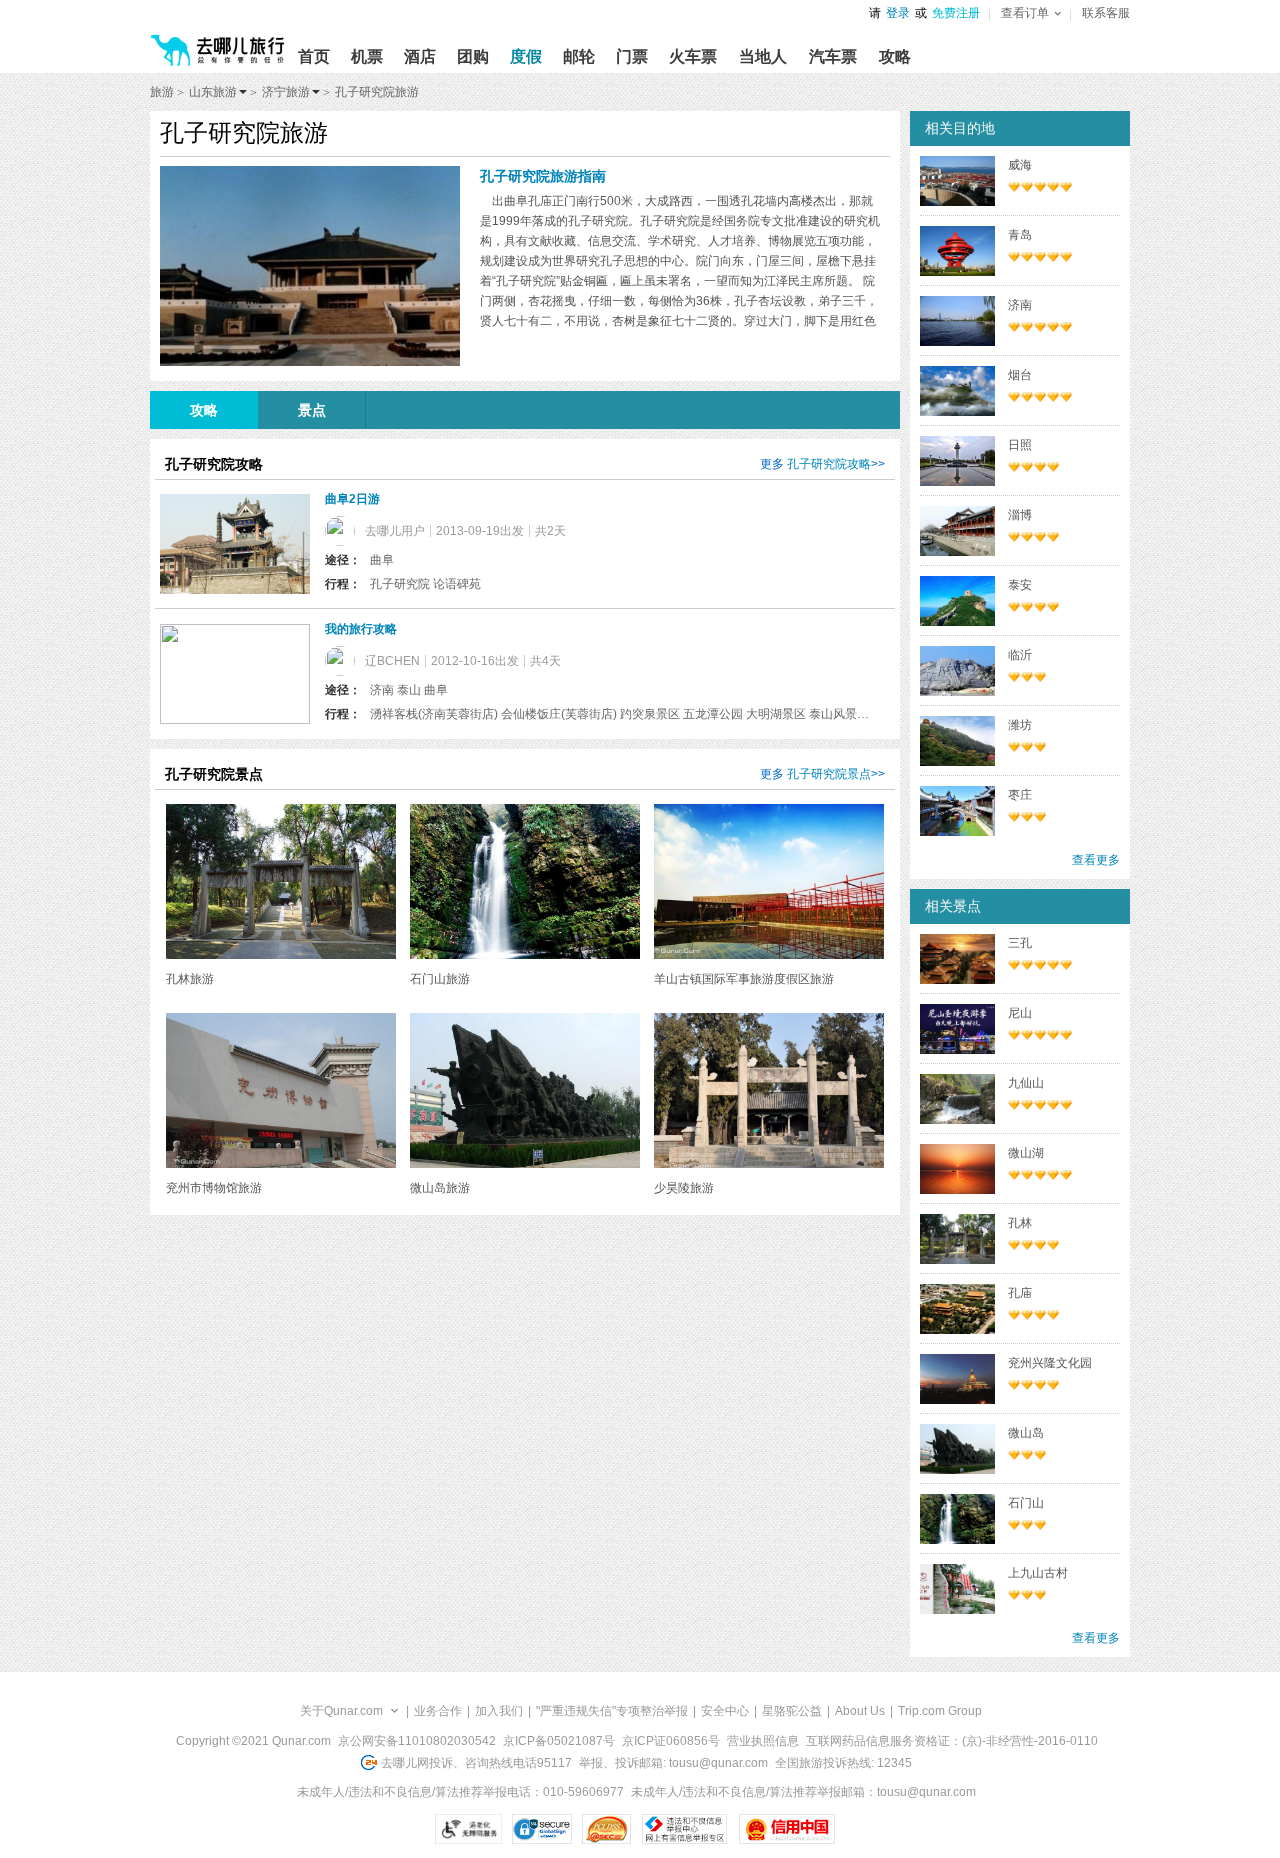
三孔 (1020, 943)
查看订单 (1025, 13)
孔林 (1020, 1223)
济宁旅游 (286, 92)
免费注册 (956, 13)
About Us (860, 1711)
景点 (312, 410)
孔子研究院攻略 (829, 464)
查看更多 (1096, 860)
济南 (1020, 305)
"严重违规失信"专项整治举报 (612, 1711)
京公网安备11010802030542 (417, 1741)
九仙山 (1026, 1083)
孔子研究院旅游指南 (543, 176)
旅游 (162, 92)
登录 (898, 13)
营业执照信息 (763, 1741)
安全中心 (725, 1711)
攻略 (204, 410)
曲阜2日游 (352, 499)
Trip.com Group (940, 1711)
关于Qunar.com (341, 1711)
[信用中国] (786, 1829)
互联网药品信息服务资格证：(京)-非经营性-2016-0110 (952, 1741)
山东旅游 (213, 92)
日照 (1020, 445)
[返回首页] (218, 42)
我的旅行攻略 (361, 629)
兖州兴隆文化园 (1050, 1363)
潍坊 (1020, 725)
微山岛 (1026, 1433)
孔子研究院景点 (829, 774)
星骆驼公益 (792, 1711)
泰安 (1020, 585)
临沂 (1020, 655)
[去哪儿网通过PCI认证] (606, 1829)
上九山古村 (1038, 1573)
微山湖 (1026, 1153)
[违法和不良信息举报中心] (684, 1829)
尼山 (1020, 1013)
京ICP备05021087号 (559, 1741)
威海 (1020, 165)
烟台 (1020, 375)
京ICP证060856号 (671, 1741)
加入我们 (499, 1711)
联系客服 (1106, 13)
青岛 (1020, 235)
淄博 (1020, 515)
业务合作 (438, 1711)
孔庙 (1020, 1293)
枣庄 (1020, 795)
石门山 (1026, 1503)
